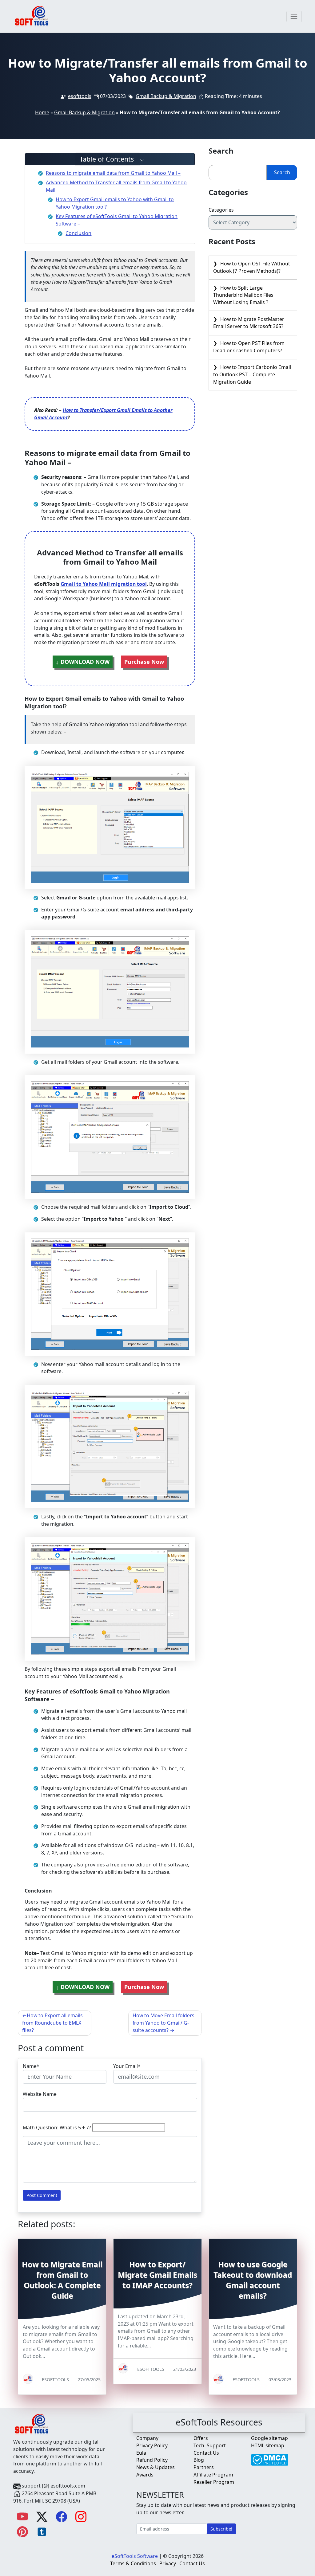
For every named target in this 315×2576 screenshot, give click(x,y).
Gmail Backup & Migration (166, 96)
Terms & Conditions (133, 2563)
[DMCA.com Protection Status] (270, 2457)
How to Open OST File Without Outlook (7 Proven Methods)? (252, 267)
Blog (199, 2460)
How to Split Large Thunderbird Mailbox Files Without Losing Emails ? (243, 295)
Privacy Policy (152, 2445)
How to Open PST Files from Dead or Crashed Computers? (249, 347)
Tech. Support (210, 2445)
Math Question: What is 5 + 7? (57, 2128)
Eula (141, 2453)
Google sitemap (269, 2438)
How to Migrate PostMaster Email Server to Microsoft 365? (249, 323)
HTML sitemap (268, 2445)
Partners (204, 2467)
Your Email (126, 2066)
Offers (201, 2438)
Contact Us (206, 2453)
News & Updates (156, 2467)
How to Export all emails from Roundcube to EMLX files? (52, 2023)
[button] (110, 159)
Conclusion (78, 233)
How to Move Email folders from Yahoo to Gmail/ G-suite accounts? (163, 2023)
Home (42, 112)
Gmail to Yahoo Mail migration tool (104, 584)
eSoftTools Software (135, 2556)
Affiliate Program (213, 2475)
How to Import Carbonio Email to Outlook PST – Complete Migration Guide (252, 374)
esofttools (80, 96)
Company (147, 2438)
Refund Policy (152, 2460)
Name (30, 2066)
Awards (145, 2475)
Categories (221, 210)
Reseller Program (214, 2482)
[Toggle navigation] (294, 17)
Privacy (168, 2563)
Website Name (40, 2094)
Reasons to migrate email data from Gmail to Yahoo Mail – (113, 173)
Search (282, 172)
